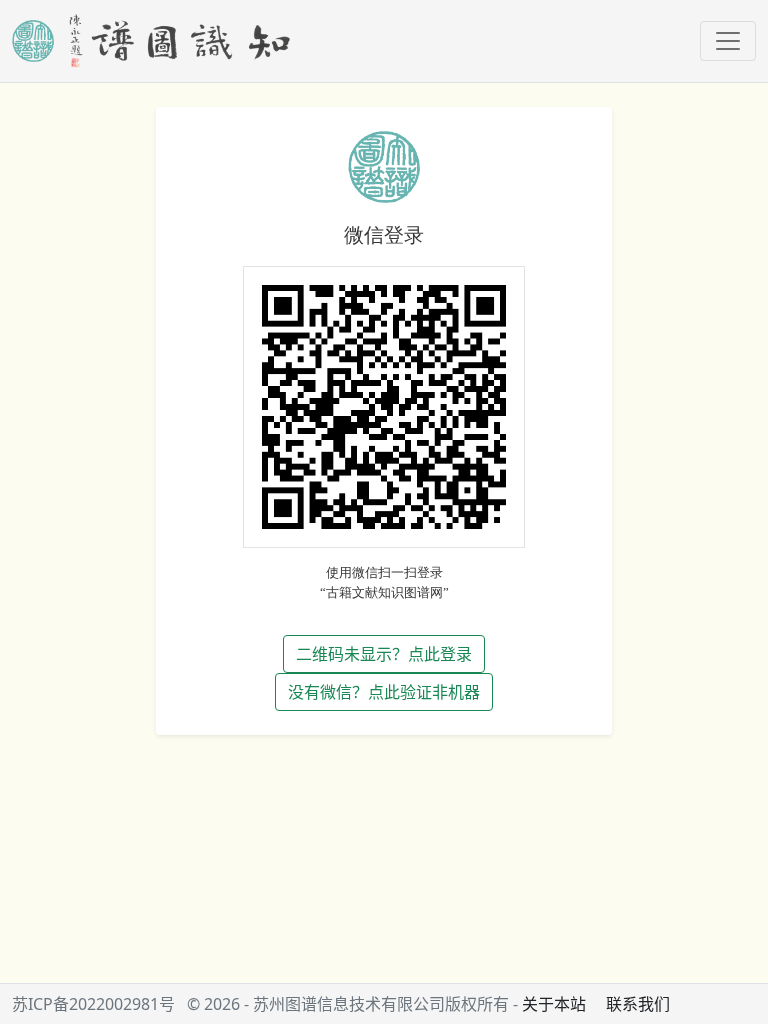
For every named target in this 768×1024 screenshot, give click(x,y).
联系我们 (638, 1004)
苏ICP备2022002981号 (93, 1004)
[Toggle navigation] (728, 41)
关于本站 (554, 1004)
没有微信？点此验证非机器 (384, 692)
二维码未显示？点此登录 (384, 654)
